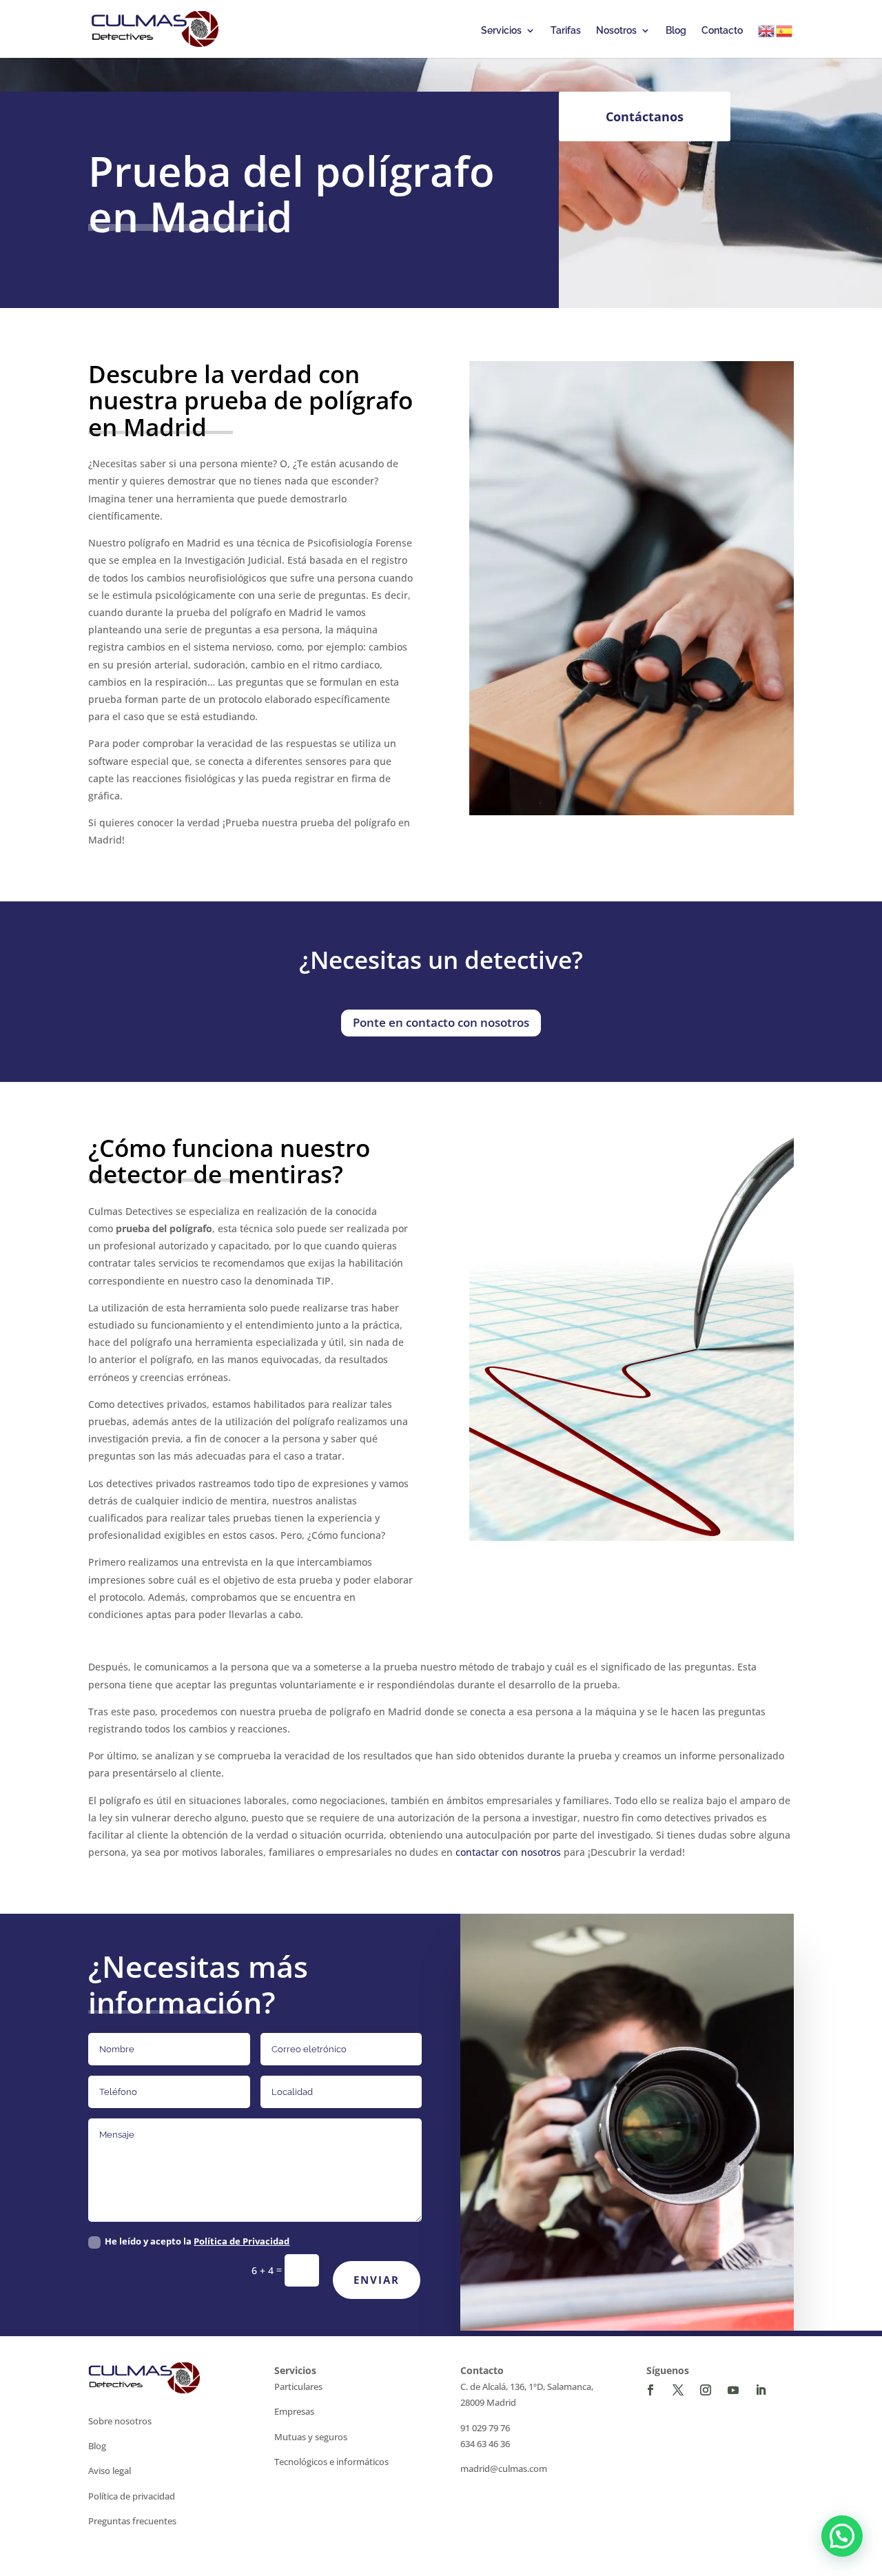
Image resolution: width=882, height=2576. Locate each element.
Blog (676, 31)
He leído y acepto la (197, 2241)
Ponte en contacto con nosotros (441, 1022)
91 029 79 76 (485, 2428)
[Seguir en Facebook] (650, 2390)
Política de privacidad (132, 2496)
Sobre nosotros (120, 2421)
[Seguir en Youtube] (733, 2390)
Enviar (377, 2280)
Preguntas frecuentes (132, 2521)
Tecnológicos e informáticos (331, 2462)
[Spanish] (785, 31)
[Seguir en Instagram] (706, 2390)
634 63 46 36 (485, 2444)
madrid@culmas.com (504, 2468)
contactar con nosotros (508, 1852)
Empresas (294, 2411)
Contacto (722, 31)
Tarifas (566, 31)
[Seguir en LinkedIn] (761, 2390)
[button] (842, 2536)
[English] (767, 31)
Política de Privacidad (242, 2241)
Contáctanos (645, 116)
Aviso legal (110, 2471)
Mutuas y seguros (311, 2437)
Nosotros (616, 31)
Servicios (501, 31)
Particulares (298, 2386)
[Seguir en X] (678, 2390)
